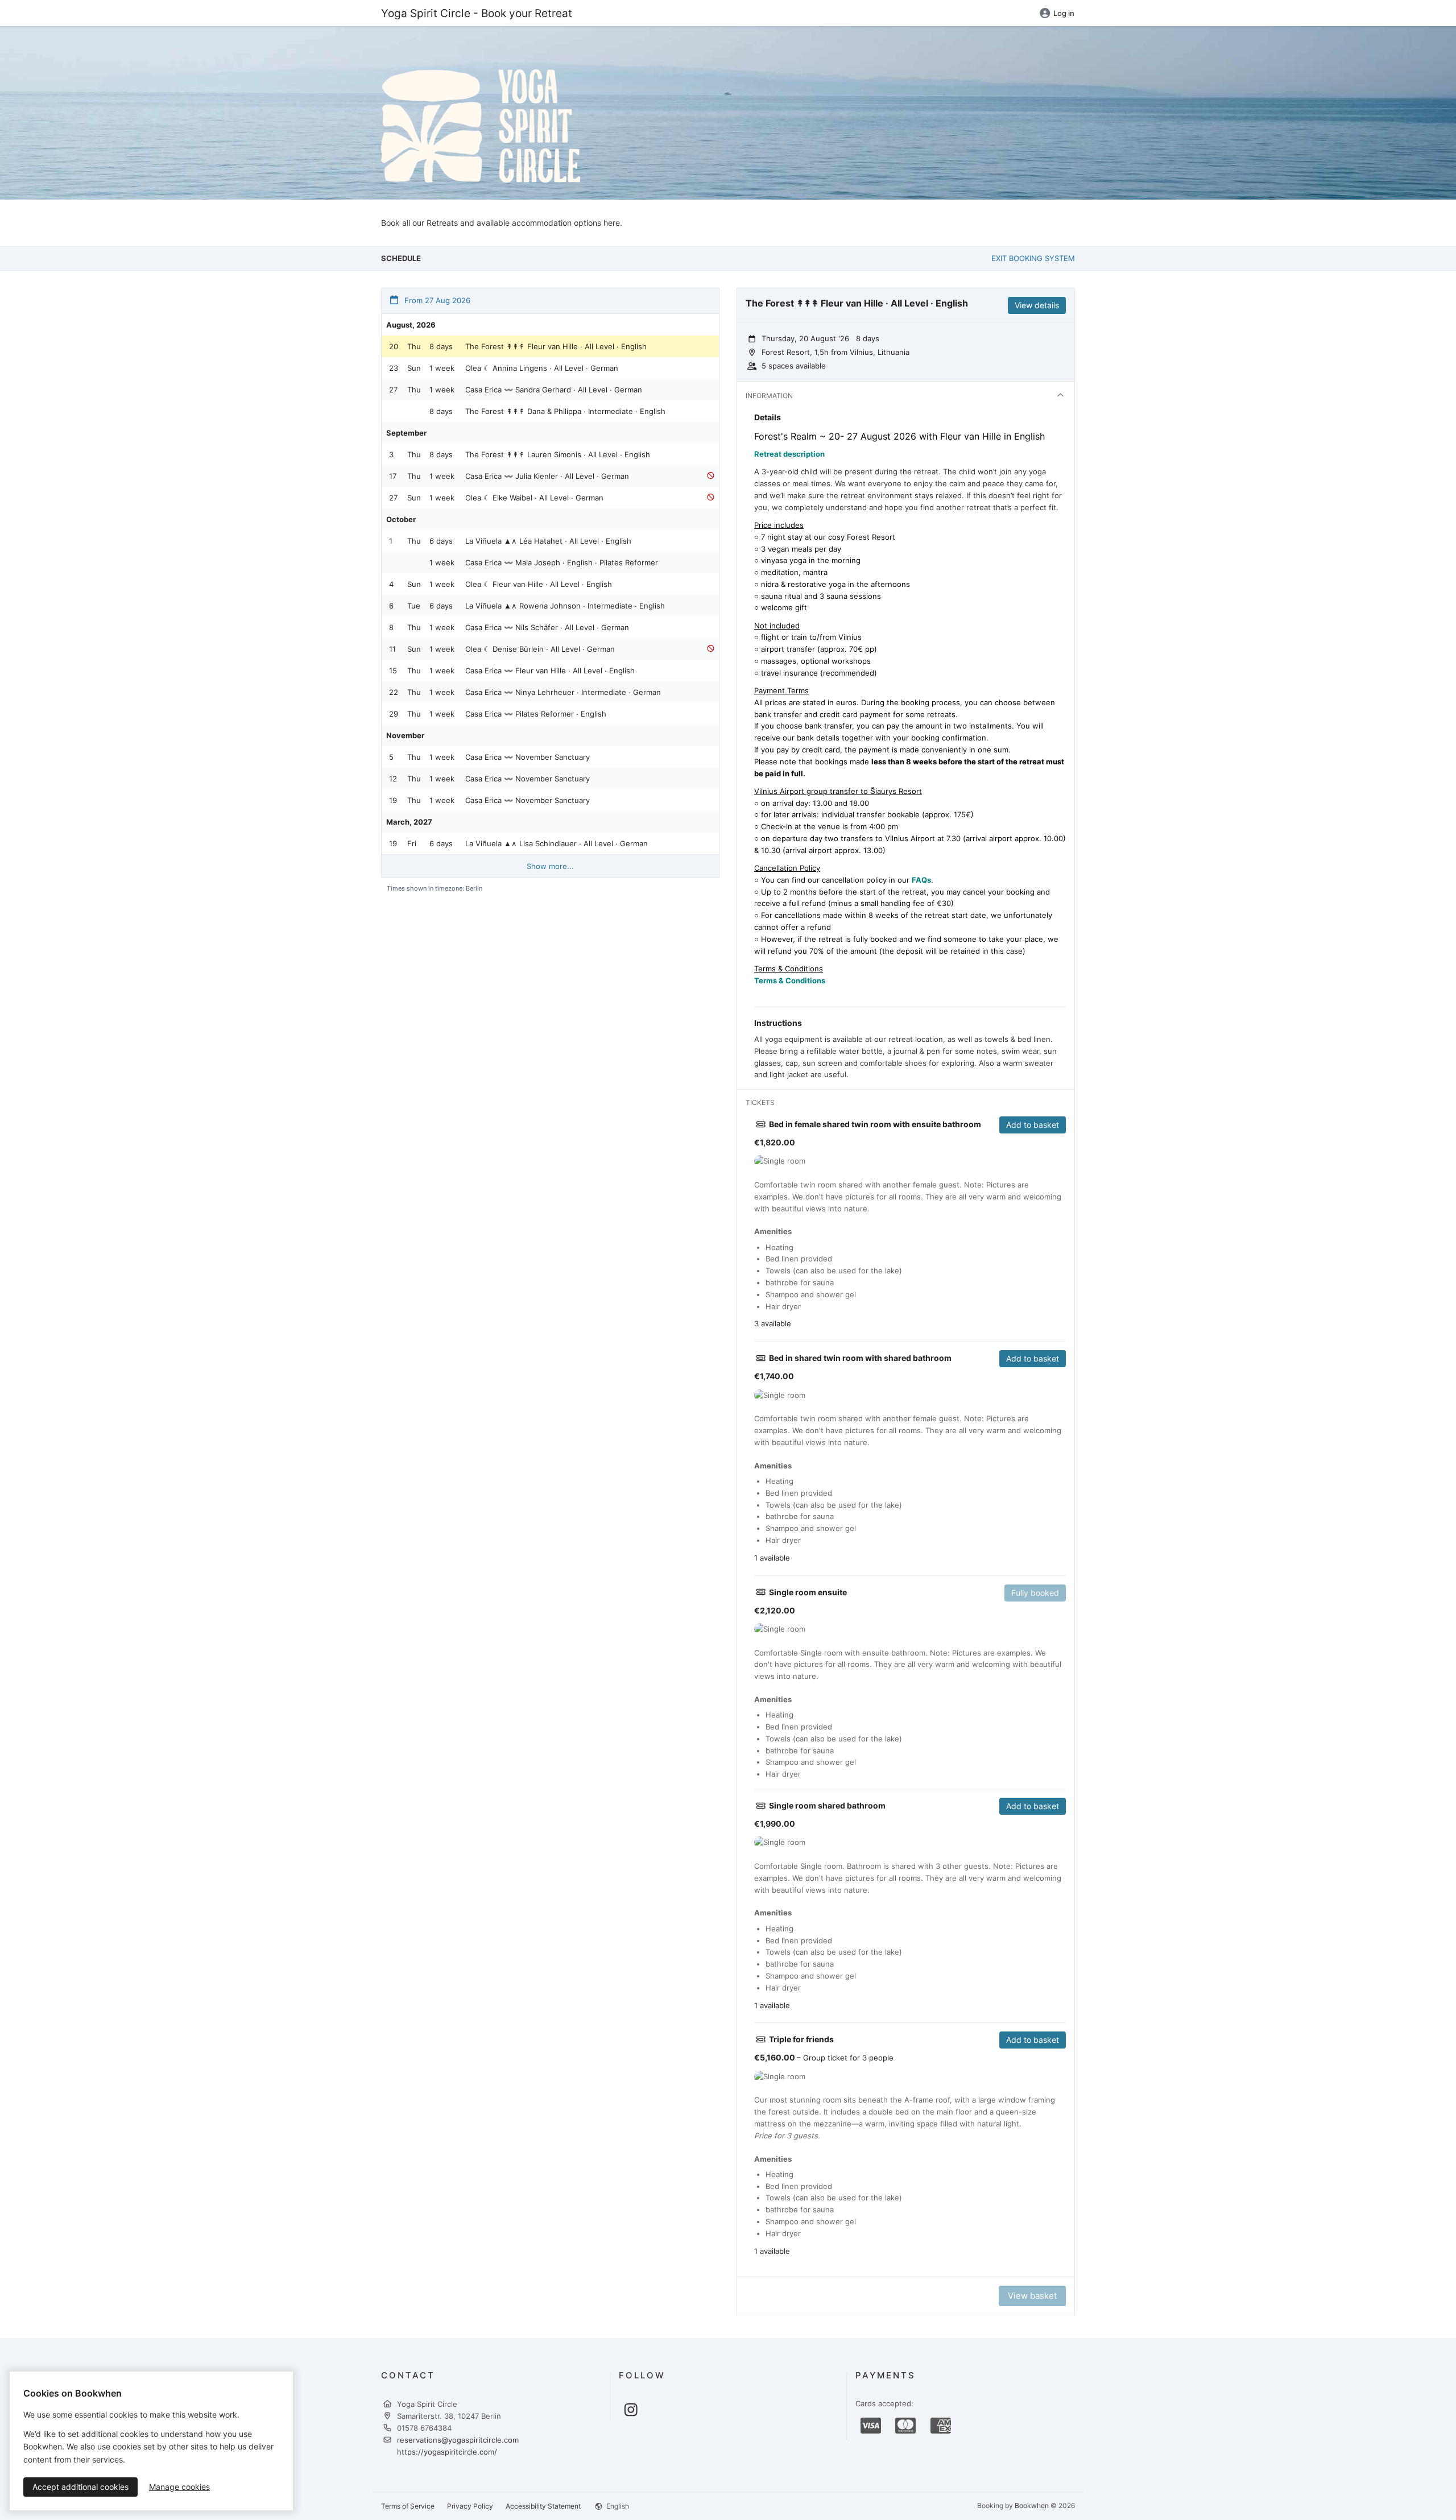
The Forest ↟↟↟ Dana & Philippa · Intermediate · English (565, 411)
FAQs (921, 880)
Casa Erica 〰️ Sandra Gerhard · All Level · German (554, 390)
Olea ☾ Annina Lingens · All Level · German (542, 368)
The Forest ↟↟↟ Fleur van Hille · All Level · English (556, 346)
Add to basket (1033, 1125)
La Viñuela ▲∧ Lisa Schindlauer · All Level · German (557, 843)
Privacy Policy (470, 2506)
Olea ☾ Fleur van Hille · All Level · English (539, 584)
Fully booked (1035, 1593)
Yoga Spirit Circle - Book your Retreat (477, 13)
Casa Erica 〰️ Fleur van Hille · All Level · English (550, 671)
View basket (1032, 2296)
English (617, 2506)
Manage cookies (179, 2487)
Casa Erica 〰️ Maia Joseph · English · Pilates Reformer (562, 562)
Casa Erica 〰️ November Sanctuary (528, 757)
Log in (1064, 13)
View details (1037, 305)
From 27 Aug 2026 (436, 300)
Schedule (401, 258)
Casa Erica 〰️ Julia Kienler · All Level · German (547, 476)
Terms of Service (408, 2506)
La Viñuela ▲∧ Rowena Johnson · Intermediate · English (565, 606)
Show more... (550, 866)
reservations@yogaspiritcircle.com (458, 2440)
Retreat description (789, 454)
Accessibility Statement (543, 2506)
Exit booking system (1033, 258)
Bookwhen (1032, 2505)
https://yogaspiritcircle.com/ (447, 2452)
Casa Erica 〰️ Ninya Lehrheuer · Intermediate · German (563, 692)
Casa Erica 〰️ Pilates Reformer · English (536, 714)
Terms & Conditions (790, 980)
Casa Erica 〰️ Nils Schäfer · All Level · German (547, 627)
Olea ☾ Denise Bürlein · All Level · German (540, 649)
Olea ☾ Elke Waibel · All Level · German (534, 498)
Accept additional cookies (80, 2487)
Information (769, 396)
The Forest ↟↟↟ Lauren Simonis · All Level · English (558, 454)
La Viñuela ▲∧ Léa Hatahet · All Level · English (548, 541)
